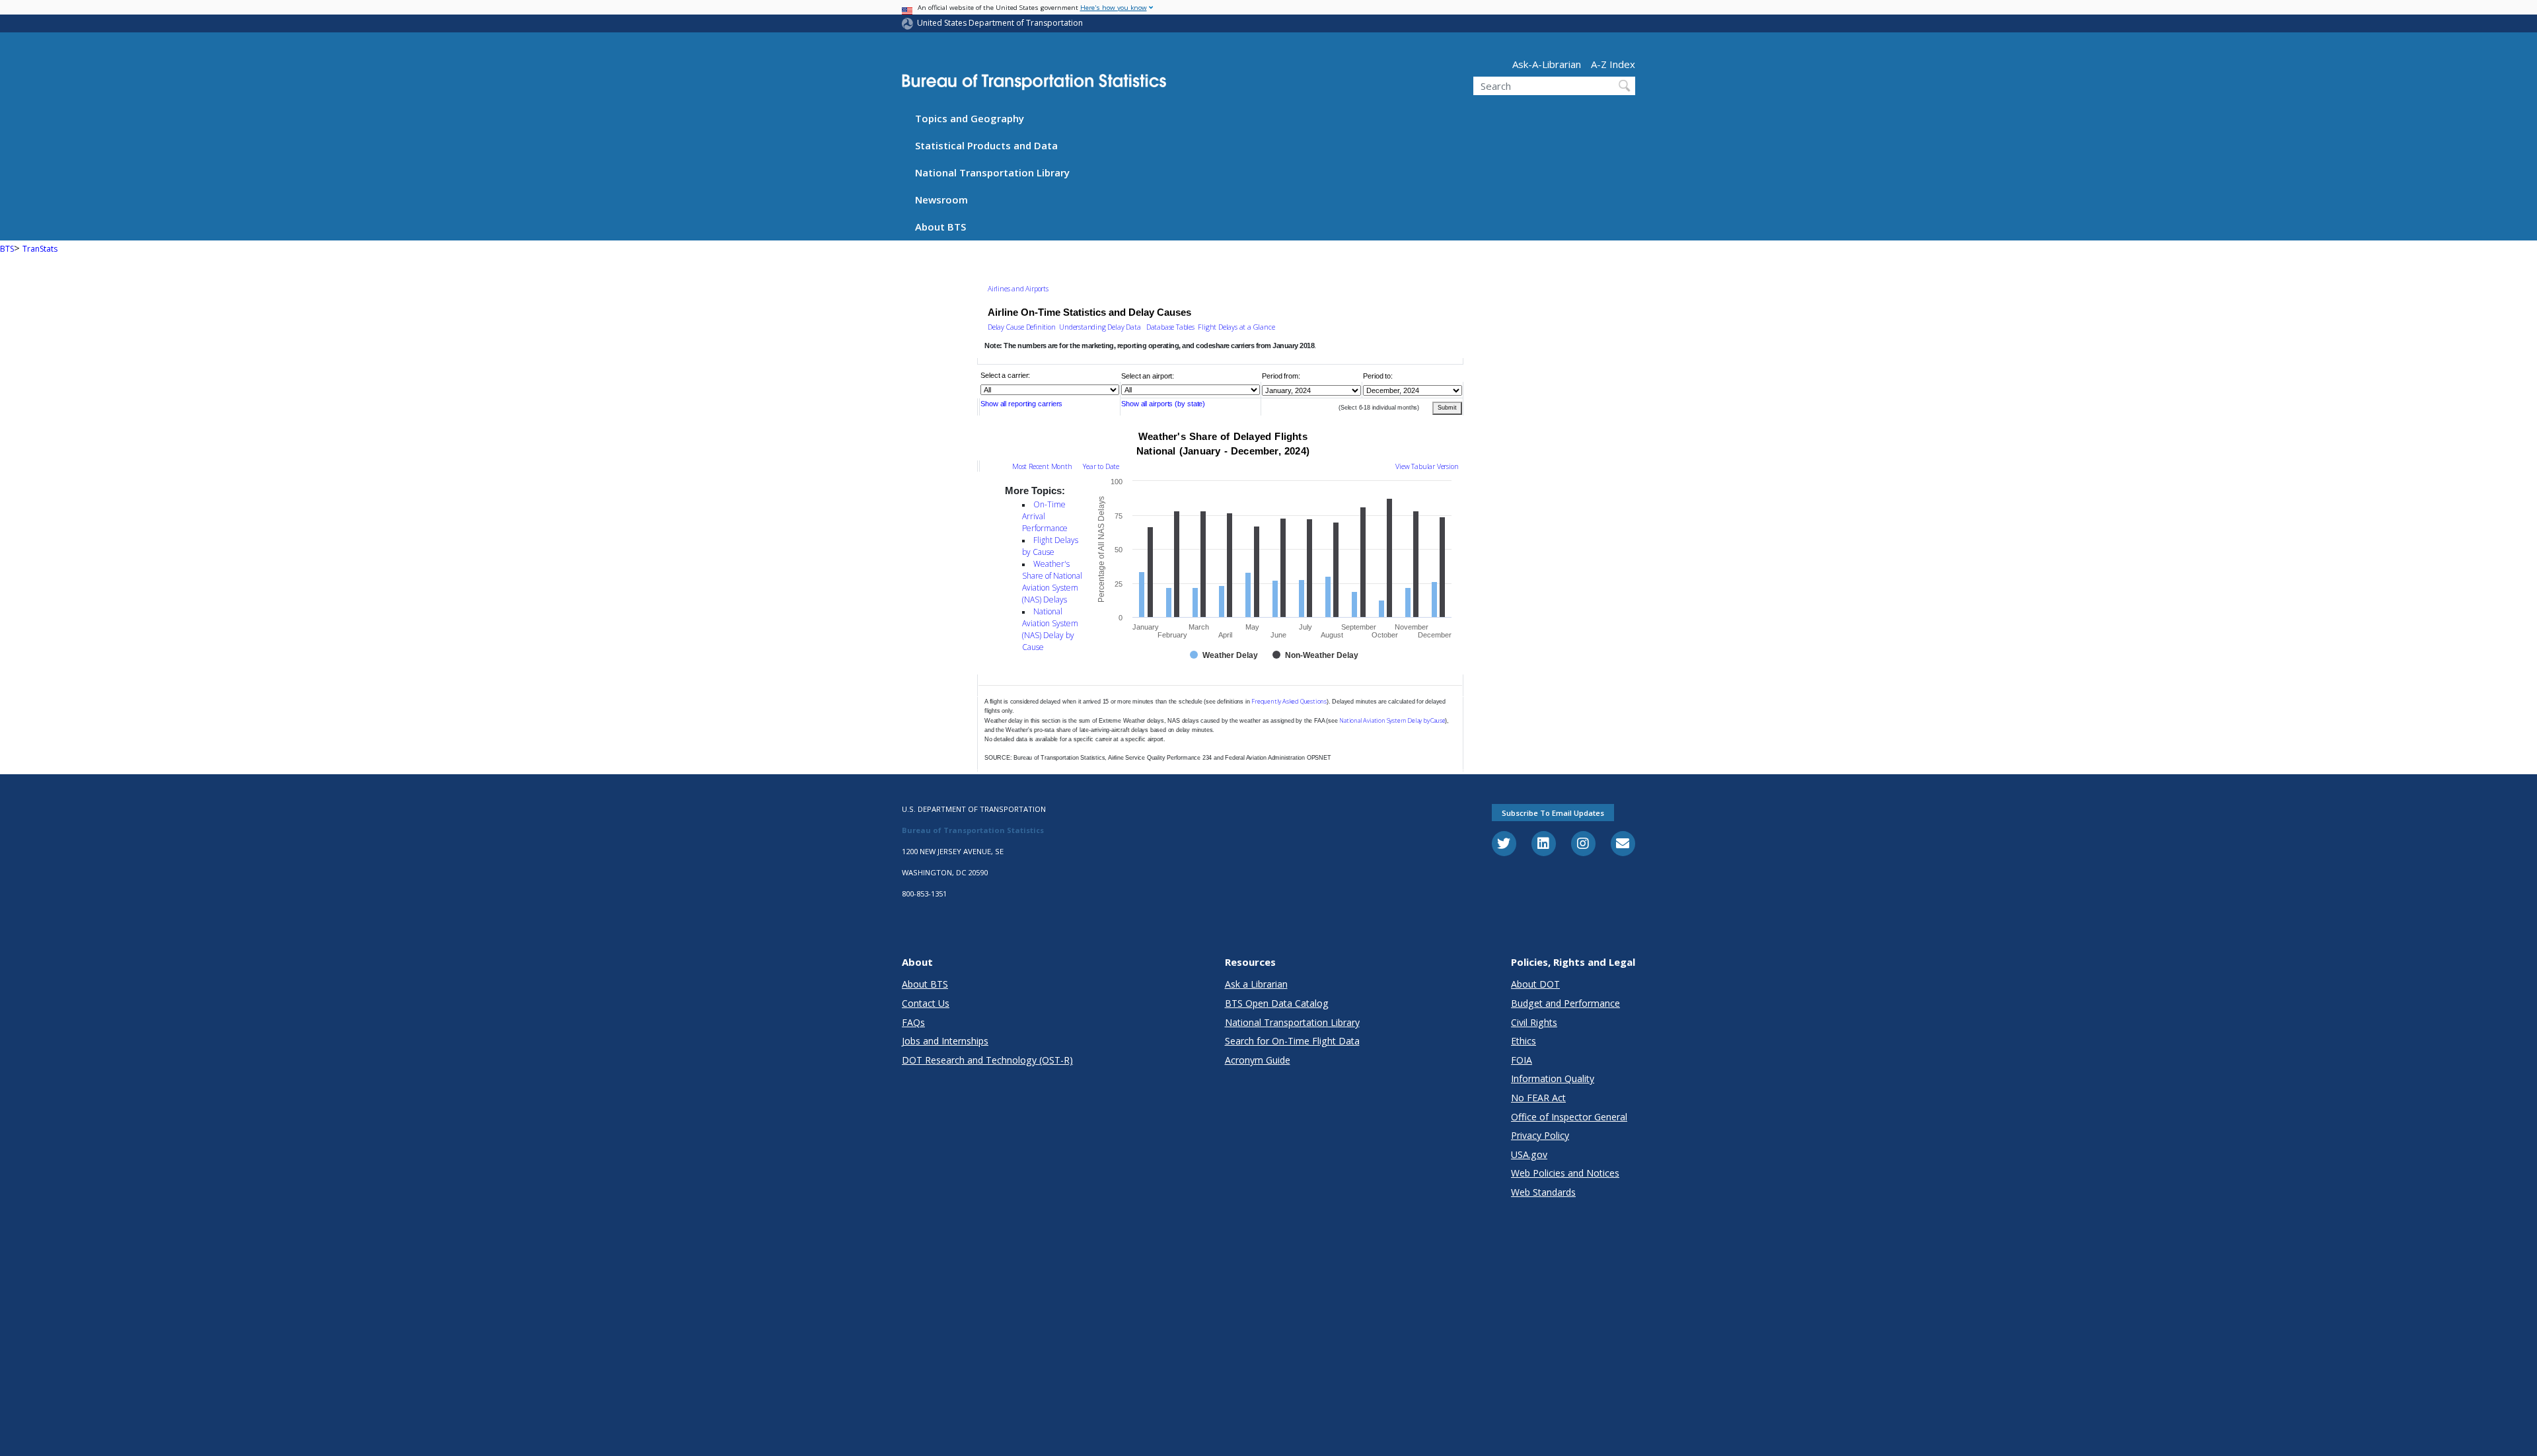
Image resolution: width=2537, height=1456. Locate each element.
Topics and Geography (970, 118)
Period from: (1281, 375)
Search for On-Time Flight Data (1292, 1041)
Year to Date (1101, 466)
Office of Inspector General (1569, 1117)
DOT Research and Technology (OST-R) (987, 1060)
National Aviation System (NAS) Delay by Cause (1050, 629)
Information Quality (1553, 1078)
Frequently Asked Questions (1289, 701)
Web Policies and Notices (1565, 1173)
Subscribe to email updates (1553, 813)
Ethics (1524, 1041)
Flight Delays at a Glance (1236, 327)
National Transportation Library (992, 172)
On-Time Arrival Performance (1045, 516)
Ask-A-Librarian (1547, 64)
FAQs (913, 1022)
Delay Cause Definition (1022, 327)
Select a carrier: (1005, 375)
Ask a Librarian (1256, 984)
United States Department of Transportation (1000, 23)
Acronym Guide (1258, 1060)
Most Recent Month (1042, 466)
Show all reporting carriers (1021, 404)
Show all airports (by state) (1163, 404)
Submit (1447, 408)
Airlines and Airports (1018, 289)
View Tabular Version (1427, 466)
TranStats (40, 249)
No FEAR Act (1538, 1098)
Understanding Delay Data (1100, 327)
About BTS (940, 227)
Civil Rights (1534, 1022)
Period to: (1378, 375)
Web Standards (1543, 1192)
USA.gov (1529, 1154)
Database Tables (1169, 327)
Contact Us (926, 1003)
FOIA (1522, 1060)
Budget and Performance (1565, 1003)
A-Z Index (1613, 64)
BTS (7, 249)
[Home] (1034, 85)
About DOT (1535, 984)
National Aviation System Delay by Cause (1392, 720)
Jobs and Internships (945, 1041)
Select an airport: (1148, 375)
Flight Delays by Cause (1050, 546)
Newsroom (941, 200)
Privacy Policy (1540, 1135)
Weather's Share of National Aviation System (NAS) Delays (1052, 582)
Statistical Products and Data (986, 145)
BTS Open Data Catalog (1277, 1003)
